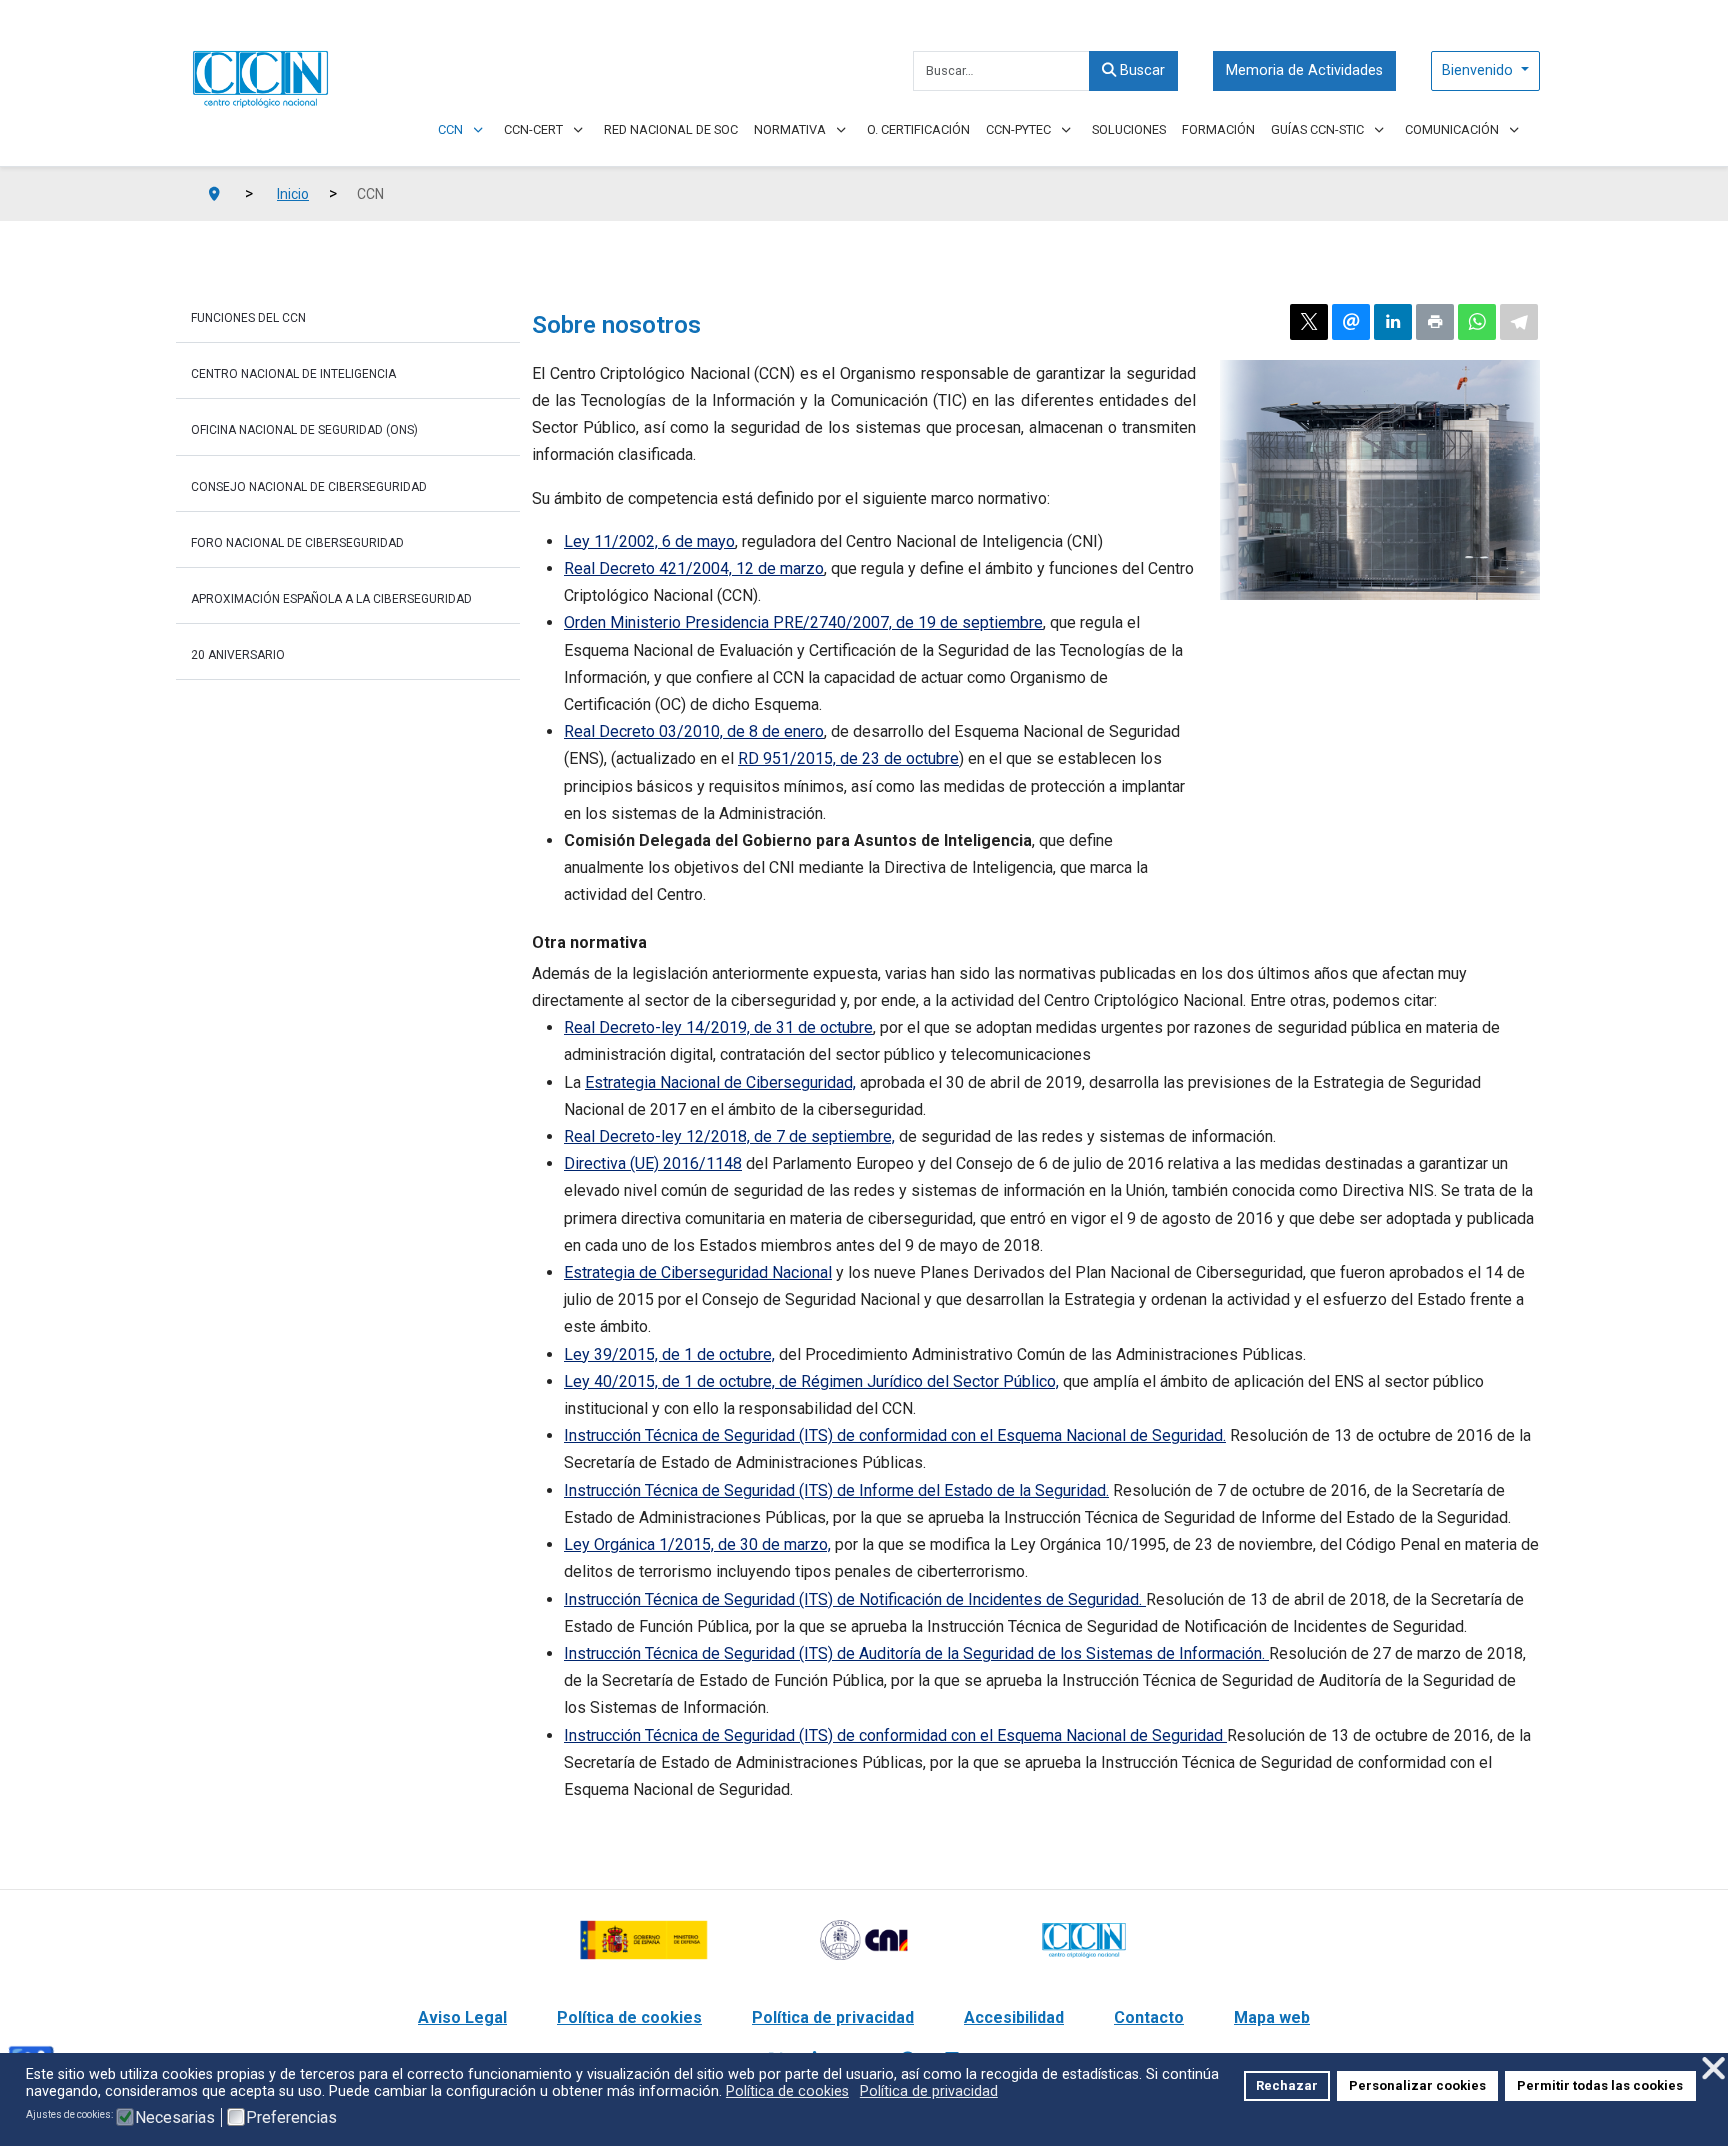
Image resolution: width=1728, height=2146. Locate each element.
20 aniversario (238, 655)
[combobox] (1001, 71)
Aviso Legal (462, 2017)
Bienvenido (1479, 70)
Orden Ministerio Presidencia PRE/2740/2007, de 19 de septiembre (803, 622)
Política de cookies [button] (787, 2091)
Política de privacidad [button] (929, 2091)
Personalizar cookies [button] (1417, 2085)
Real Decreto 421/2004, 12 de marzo (694, 568)
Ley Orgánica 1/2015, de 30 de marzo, (697, 1544)
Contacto (1149, 2017)
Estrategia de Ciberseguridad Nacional (698, 1272)
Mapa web (1272, 2017)
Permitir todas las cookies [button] (1600, 2085)
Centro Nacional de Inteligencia (293, 374)
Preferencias (291, 2118)
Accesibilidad (1014, 2017)
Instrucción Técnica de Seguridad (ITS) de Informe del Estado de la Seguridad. (836, 1490)
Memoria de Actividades (1304, 70)
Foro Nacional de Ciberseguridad (297, 543)
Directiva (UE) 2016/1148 (653, 1163)
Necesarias (175, 2118)
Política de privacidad (833, 2017)
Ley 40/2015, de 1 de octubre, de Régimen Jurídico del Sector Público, (811, 1381)
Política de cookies (629, 2017)
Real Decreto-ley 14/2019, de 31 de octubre (718, 1027)
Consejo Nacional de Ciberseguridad (309, 487)
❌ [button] (1713, 2068)
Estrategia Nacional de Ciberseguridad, (720, 1082)
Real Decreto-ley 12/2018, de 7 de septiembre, (729, 1136)
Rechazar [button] (1287, 2085)
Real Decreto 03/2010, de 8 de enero (694, 731)
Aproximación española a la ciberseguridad (331, 599)
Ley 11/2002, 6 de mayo (649, 541)
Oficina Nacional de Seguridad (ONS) (304, 430)
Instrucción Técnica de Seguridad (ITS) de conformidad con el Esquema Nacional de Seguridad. (895, 1435)
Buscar (1140, 70)
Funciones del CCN (248, 318)
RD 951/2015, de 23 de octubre (848, 758)
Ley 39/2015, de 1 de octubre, (669, 1354)
